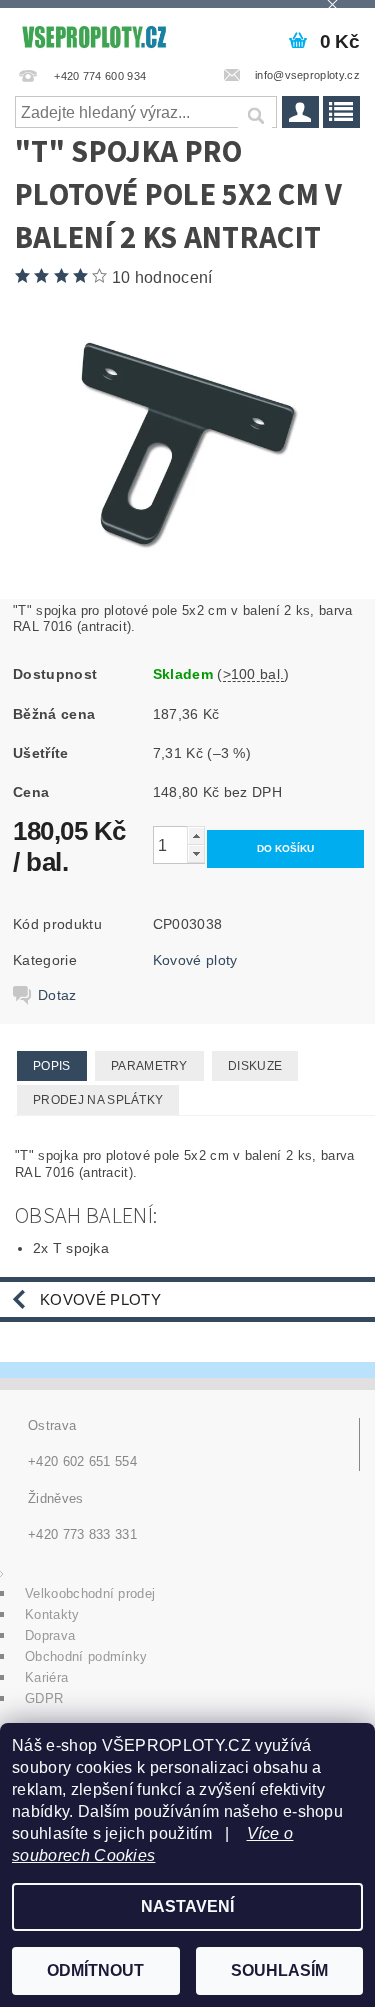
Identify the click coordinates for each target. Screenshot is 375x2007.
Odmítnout (95, 1970)
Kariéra (46, 1677)
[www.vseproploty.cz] (94, 34)
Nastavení (187, 1906)
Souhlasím (279, 1970)
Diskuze (255, 1066)
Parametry (149, 1066)
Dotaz (57, 995)
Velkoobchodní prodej (90, 1593)
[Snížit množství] (196, 853)
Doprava (50, 1635)
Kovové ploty (195, 960)
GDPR (44, 1698)
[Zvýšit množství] (196, 835)
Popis (52, 1066)
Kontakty (52, 1614)
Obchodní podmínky (86, 1656)
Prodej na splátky (98, 1100)
